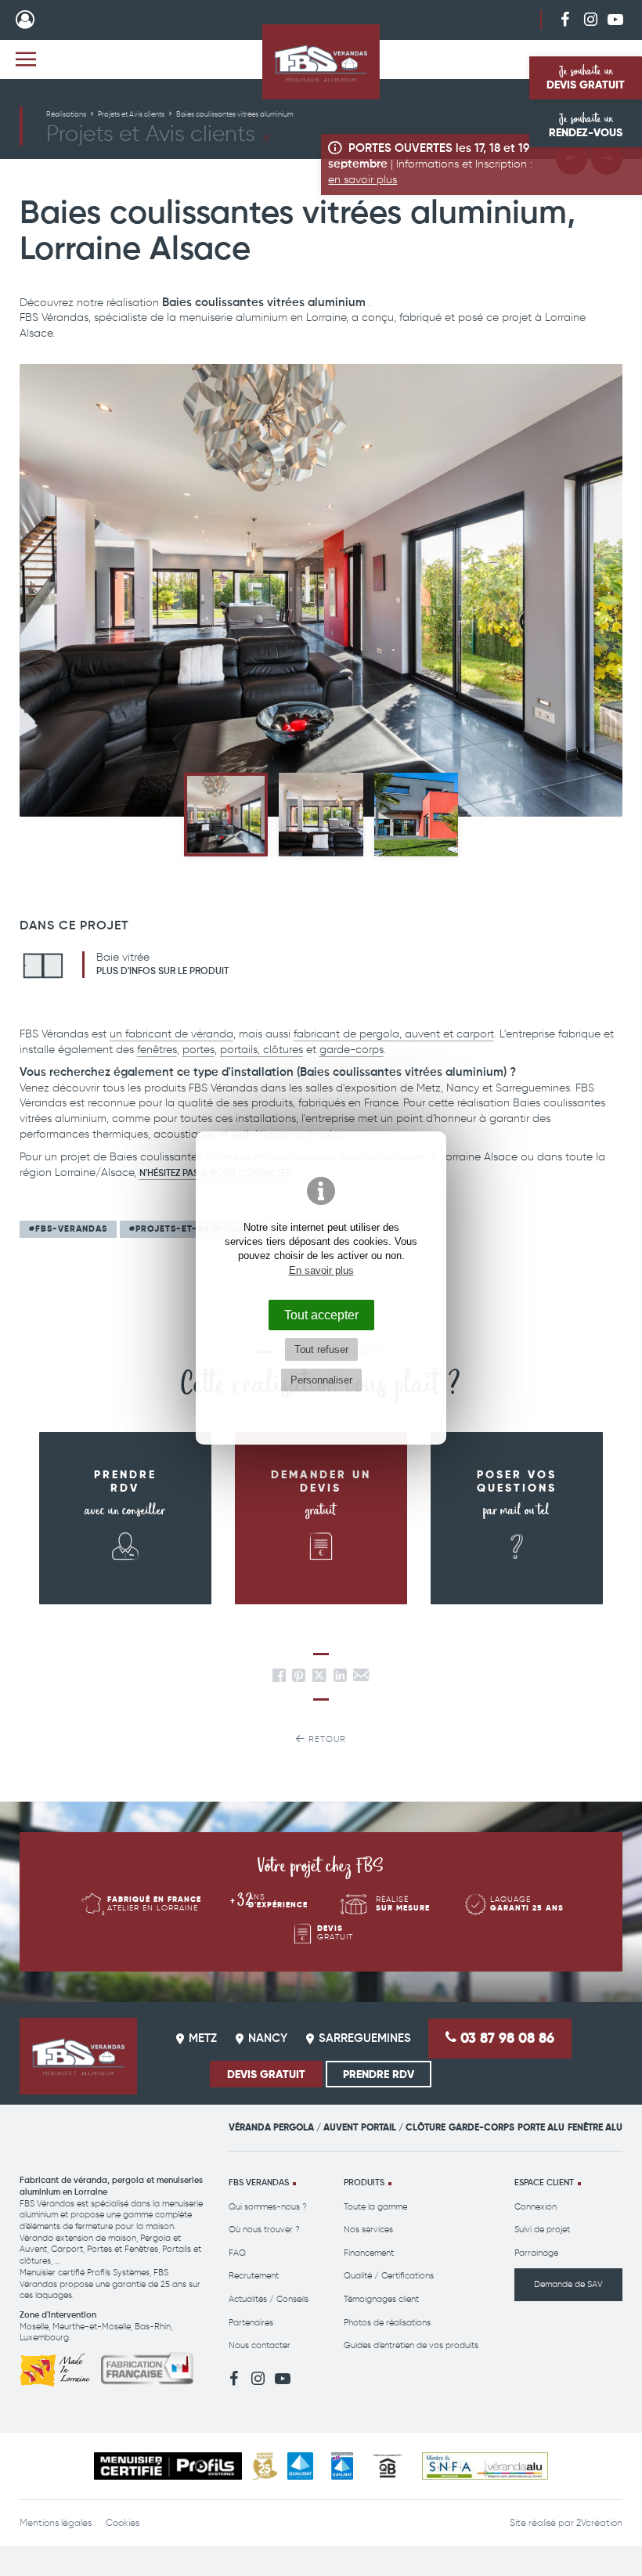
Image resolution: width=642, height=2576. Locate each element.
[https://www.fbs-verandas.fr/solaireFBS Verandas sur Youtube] (615, 19)
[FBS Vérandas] (321, 62)
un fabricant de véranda (171, 1034)
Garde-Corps (481, 2127)
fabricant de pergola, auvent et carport (394, 1034)
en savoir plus (362, 180)
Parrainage (536, 2253)
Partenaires (251, 2323)
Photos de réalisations (387, 2323)
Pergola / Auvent (316, 2127)
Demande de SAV (568, 2284)
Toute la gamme (375, 2207)
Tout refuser (321, 1349)
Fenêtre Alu (595, 2127)
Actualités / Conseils (269, 2299)
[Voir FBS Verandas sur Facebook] (565, 19)
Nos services (368, 2230)
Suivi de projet (542, 2230)
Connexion (536, 2207)
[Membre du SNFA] (485, 2466)
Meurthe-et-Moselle (92, 2327)
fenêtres (157, 1050)
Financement (369, 2253)
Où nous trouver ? (264, 2230)
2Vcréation (599, 2523)
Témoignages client (381, 2299)
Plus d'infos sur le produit (162, 972)
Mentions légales (56, 2523)
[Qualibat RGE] (342, 2466)
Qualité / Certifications (389, 2276)
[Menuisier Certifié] (168, 2466)
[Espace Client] (25, 20)
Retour (326, 1739)
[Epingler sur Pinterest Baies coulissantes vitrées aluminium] (299, 1678)
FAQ (237, 2253)
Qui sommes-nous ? (268, 2207)
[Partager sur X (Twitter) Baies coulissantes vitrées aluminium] (321, 1678)
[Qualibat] (300, 2466)
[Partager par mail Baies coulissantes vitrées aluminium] (361, 1678)
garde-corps (352, 1050)
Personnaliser (321, 1380)
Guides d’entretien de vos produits (411, 2345)
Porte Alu (541, 2127)
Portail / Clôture (403, 2127)
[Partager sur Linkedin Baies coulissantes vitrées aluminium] (340, 1678)
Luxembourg (44, 2338)
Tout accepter (321, 1315)
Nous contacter (260, 2345)
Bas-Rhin (153, 2327)
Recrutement (254, 2276)
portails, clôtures (261, 1050)
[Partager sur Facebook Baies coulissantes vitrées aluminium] (279, 1678)
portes (198, 1050)
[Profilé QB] (388, 2466)
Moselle (34, 2327)
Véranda (250, 2127)
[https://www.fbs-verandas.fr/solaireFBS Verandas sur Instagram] (590, 19)
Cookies (123, 2523)
